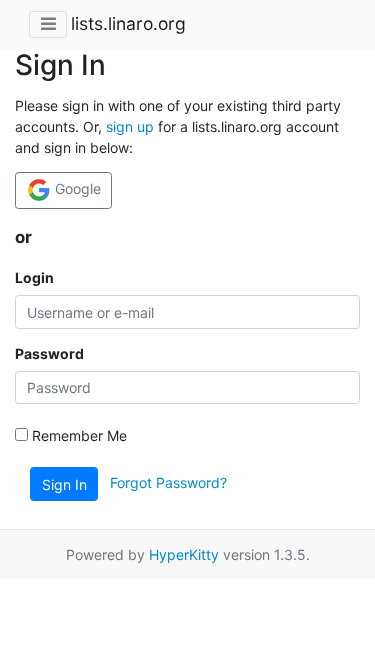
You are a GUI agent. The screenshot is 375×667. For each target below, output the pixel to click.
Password (49, 353)
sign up (130, 126)
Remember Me (77, 435)
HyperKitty (184, 554)
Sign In (64, 484)
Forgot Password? (168, 482)
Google (76, 188)
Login (34, 277)
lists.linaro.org (128, 23)
